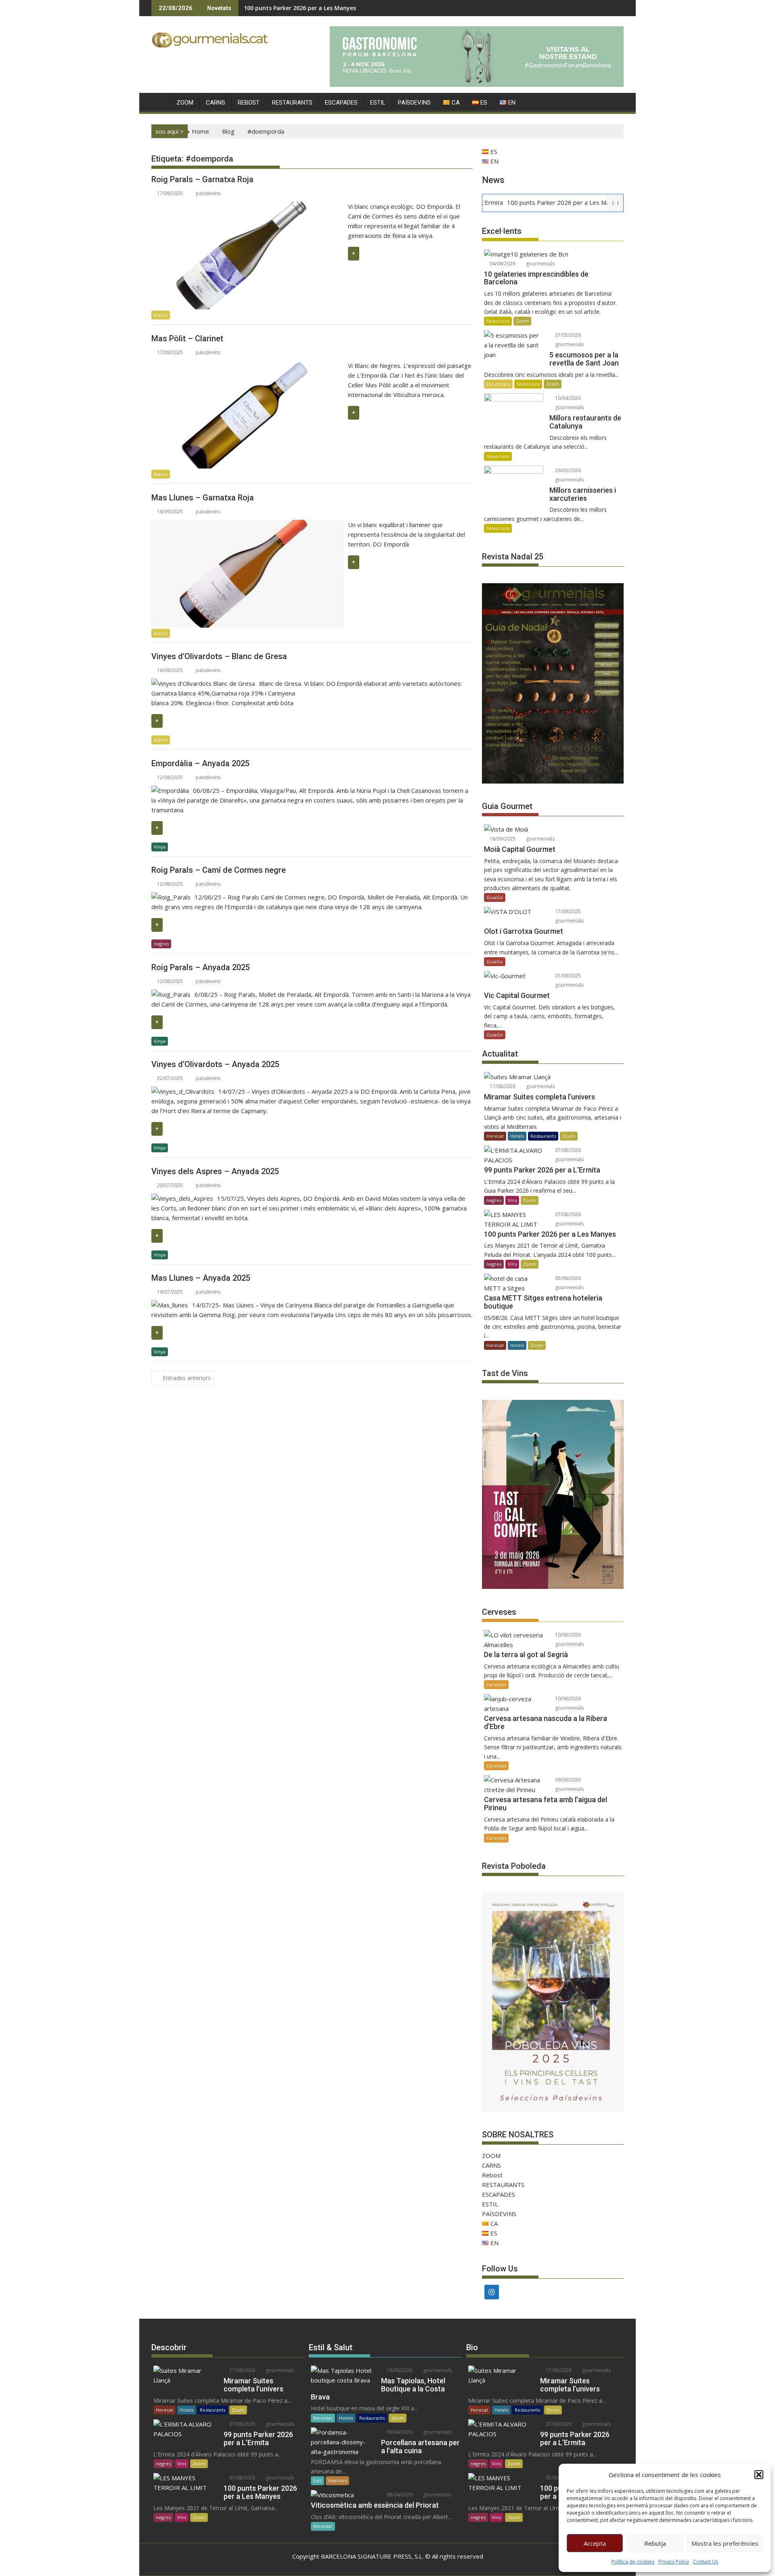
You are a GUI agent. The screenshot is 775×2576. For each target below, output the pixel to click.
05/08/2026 (567, 1278)
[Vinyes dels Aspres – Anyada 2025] (182, 1198)
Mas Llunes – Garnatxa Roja (203, 498)
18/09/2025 (502, 839)
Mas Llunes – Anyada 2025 (201, 1278)
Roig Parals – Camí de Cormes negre (219, 870)
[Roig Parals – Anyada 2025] (171, 994)
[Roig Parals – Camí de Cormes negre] (171, 897)
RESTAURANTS (292, 103)
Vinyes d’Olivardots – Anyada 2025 (215, 1064)
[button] (759, 2475)
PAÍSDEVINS (414, 103)
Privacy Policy (674, 2562)
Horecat (495, 1136)
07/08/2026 (567, 1150)
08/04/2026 (399, 2495)
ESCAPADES (341, 103)
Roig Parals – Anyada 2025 (201, 967)
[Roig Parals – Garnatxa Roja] (248, 206)
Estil (317, 2480)
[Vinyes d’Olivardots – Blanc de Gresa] (203, 683)
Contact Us (706, 2562)
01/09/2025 (567, 976)
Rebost (249, 103)
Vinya (160, 847)
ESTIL (378, 103)
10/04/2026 (567, 398)
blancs (161, 315)
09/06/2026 (567, 1780)
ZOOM (185, 103)
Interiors (337, 2480)
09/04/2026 (399, 2432)
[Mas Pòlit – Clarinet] (248, 366)
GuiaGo (495, 897)
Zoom (522, 321)
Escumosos (498, 384)
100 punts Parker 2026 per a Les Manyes (508, 202)
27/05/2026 (567, 335)
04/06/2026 (502, 264)
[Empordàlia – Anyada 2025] (170, 790)
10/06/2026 (567, 1635)
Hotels (517, 1136)
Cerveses (496, 1684)
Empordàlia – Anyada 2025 (200, 763)
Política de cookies (633, 2562)
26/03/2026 (567, 470)
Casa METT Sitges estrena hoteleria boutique (308, 8)
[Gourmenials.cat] (159, 101)
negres (161, 944)
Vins (512, 1200)
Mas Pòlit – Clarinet (187, 338)
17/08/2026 (502, 1086)
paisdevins (208, 193)
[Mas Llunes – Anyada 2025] (170, 1305)
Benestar (323, 2418)
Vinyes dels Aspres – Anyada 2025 (215, 1171)
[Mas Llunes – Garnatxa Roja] (248, 525)
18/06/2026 (399, 2370)
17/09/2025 (567, 911)
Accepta (595, 2543)
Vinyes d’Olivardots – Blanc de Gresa (219, 656)
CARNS (216, 103)
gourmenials (540, 264)
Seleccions (498, 321)
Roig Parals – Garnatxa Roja (202, 179)
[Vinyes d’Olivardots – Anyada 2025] (183, 1091)
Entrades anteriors (187, 1378)
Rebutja (655, 2543)
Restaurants (543, 1136)
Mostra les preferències (725, 2543)
